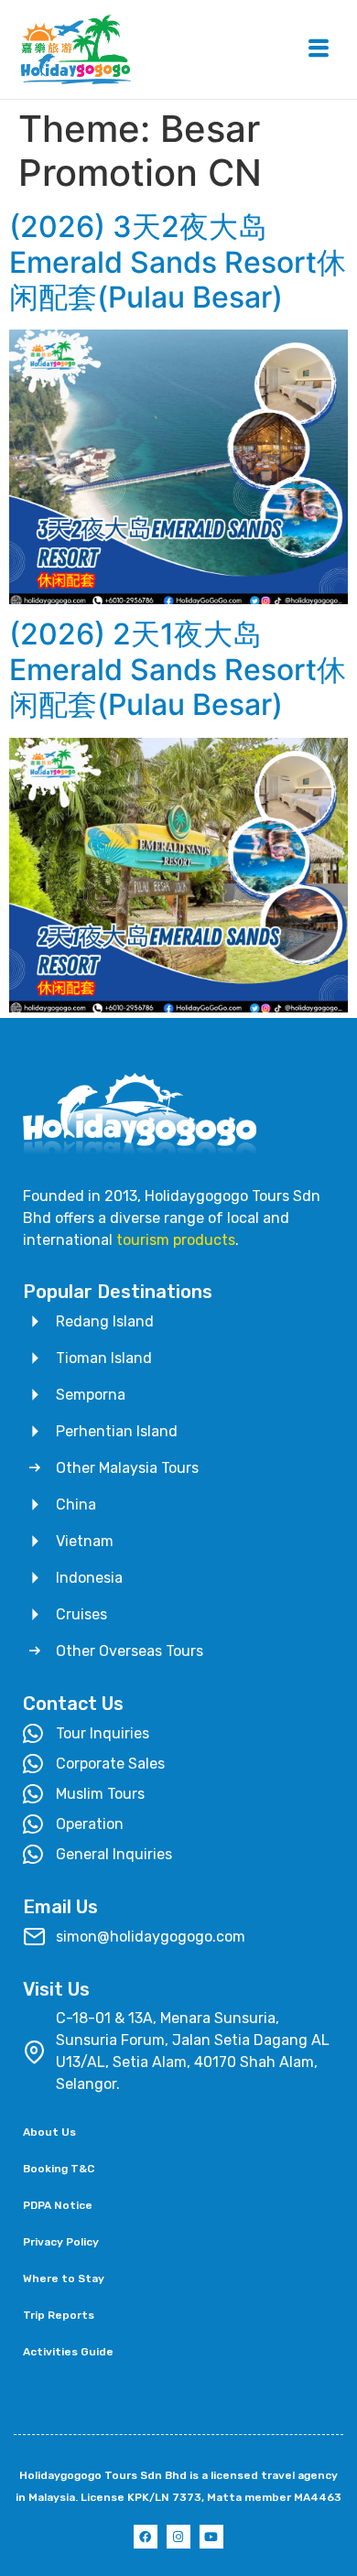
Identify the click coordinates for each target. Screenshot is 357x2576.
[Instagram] (178, 2537)
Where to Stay (64, 2278)
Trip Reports (59, 2315)
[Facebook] (146, 2537)
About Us (49, 2132)
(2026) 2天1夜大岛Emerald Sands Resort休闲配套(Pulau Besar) (178, 669)
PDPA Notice (58, 2205)
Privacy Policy (61, 2242)
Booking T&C (59, 2169)
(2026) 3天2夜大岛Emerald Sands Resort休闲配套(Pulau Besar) (178, 262)
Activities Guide (68, 2352)
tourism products (176, 1240)
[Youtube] (211, 2537)
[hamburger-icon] (318, 50)
